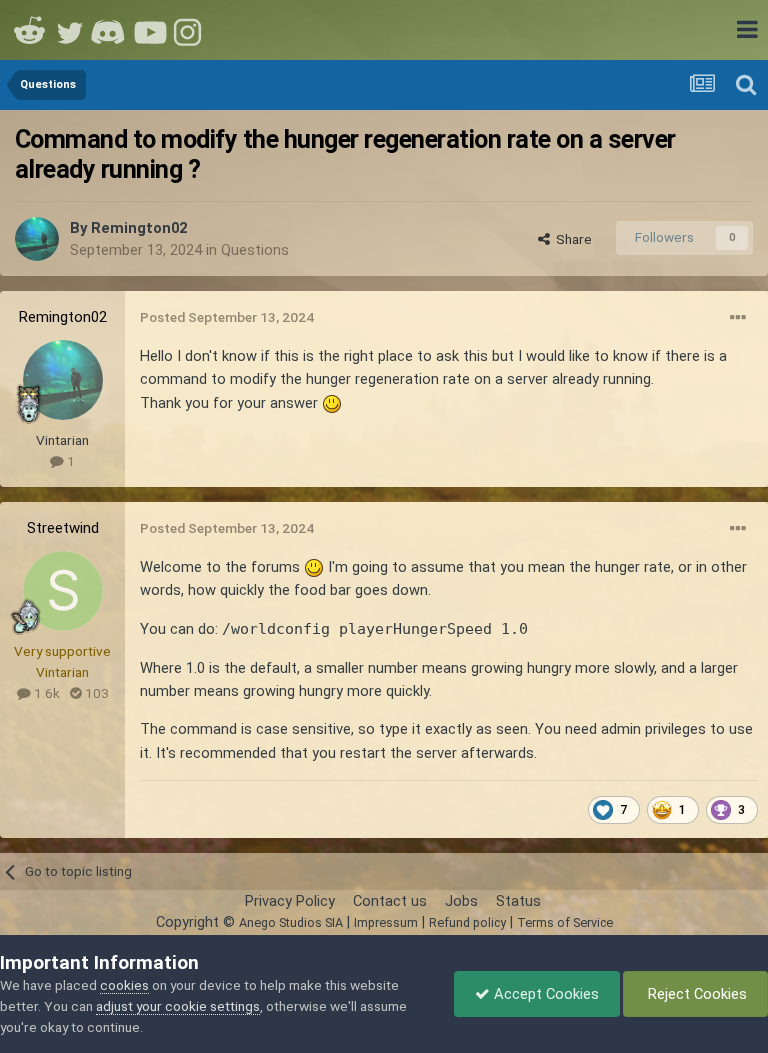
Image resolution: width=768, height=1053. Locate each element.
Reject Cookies (695, 994)
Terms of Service (565, 922)
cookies (124, 985)
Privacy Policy (290, 901)
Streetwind (63, 528)
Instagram (190, 30)
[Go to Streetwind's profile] (63, 591)
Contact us (390, 901)
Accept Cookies (544, 994)
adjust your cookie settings (178, 1006)
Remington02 (139, 228)
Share (571, 239)
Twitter (70, 30)
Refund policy (467, 922)
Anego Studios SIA (291, 922)
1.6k (45, 693)
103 (95, 693)
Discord (110, 30)
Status (518, 901)
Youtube (150, 30)
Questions (255, 250)
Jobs (461, 901)
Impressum (386, 922)
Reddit (30, 30)
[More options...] (738, 318)
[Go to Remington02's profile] (37, 239)
